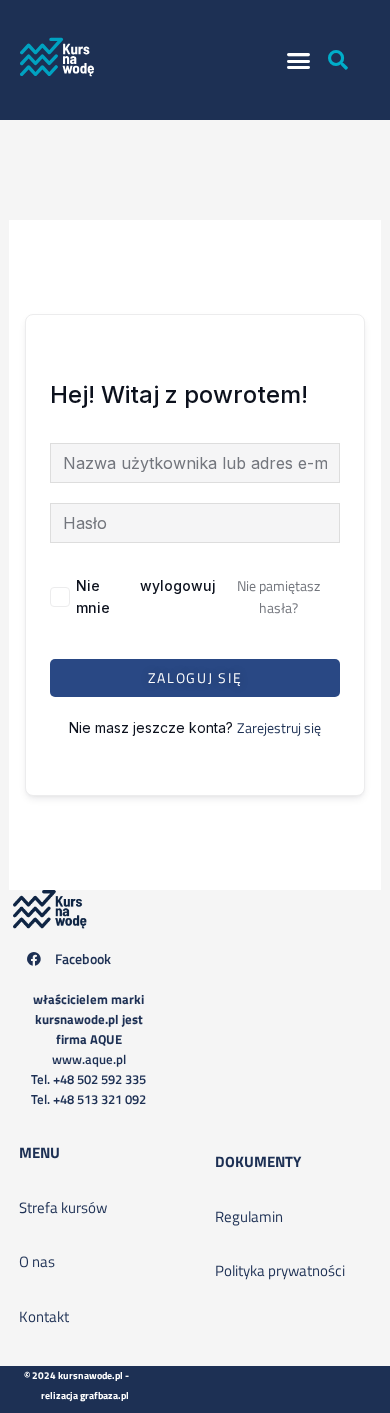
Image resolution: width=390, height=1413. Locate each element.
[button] (299, 60)
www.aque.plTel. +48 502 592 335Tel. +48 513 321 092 (88, 1049)
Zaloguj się (195, 677)
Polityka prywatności (280, 1270)
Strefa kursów (63, 1207)
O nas (37, 1261)
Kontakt (44, 1316)
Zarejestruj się (279, 727)
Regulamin (249, 1216)
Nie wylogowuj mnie (146, 596)
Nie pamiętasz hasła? (278, 596)
